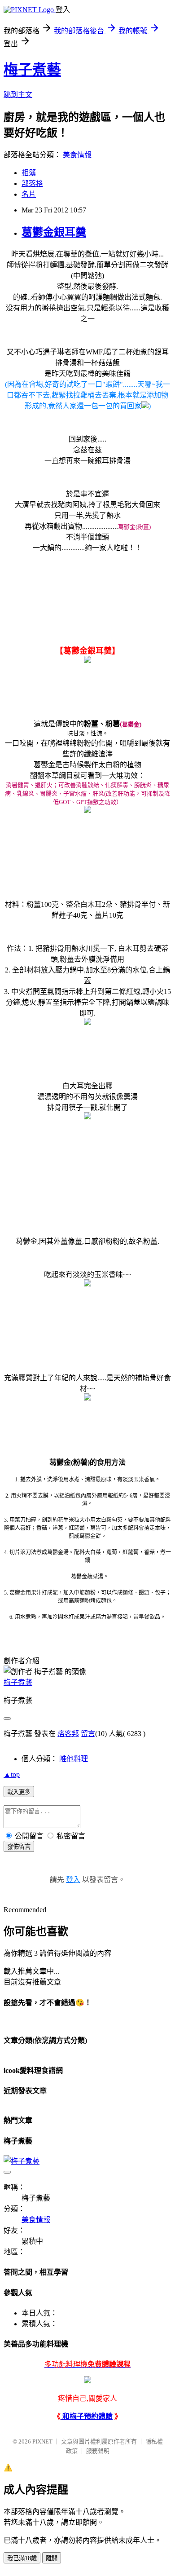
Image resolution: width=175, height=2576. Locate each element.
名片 (29, 194)
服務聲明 (98, 2451)
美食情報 (77, 155)
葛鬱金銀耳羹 (54, 232)
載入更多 (19, 1792)
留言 (88, 1734)
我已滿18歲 (22, 2558)
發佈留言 (19, 1847)
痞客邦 (68, 1734)
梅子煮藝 (32, 70)
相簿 (29, 173)
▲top (12, 1774)
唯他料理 (74, 1759)
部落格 (32, 183)
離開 (52, 2558)
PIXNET (42, 2441)
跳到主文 (18, 95)
